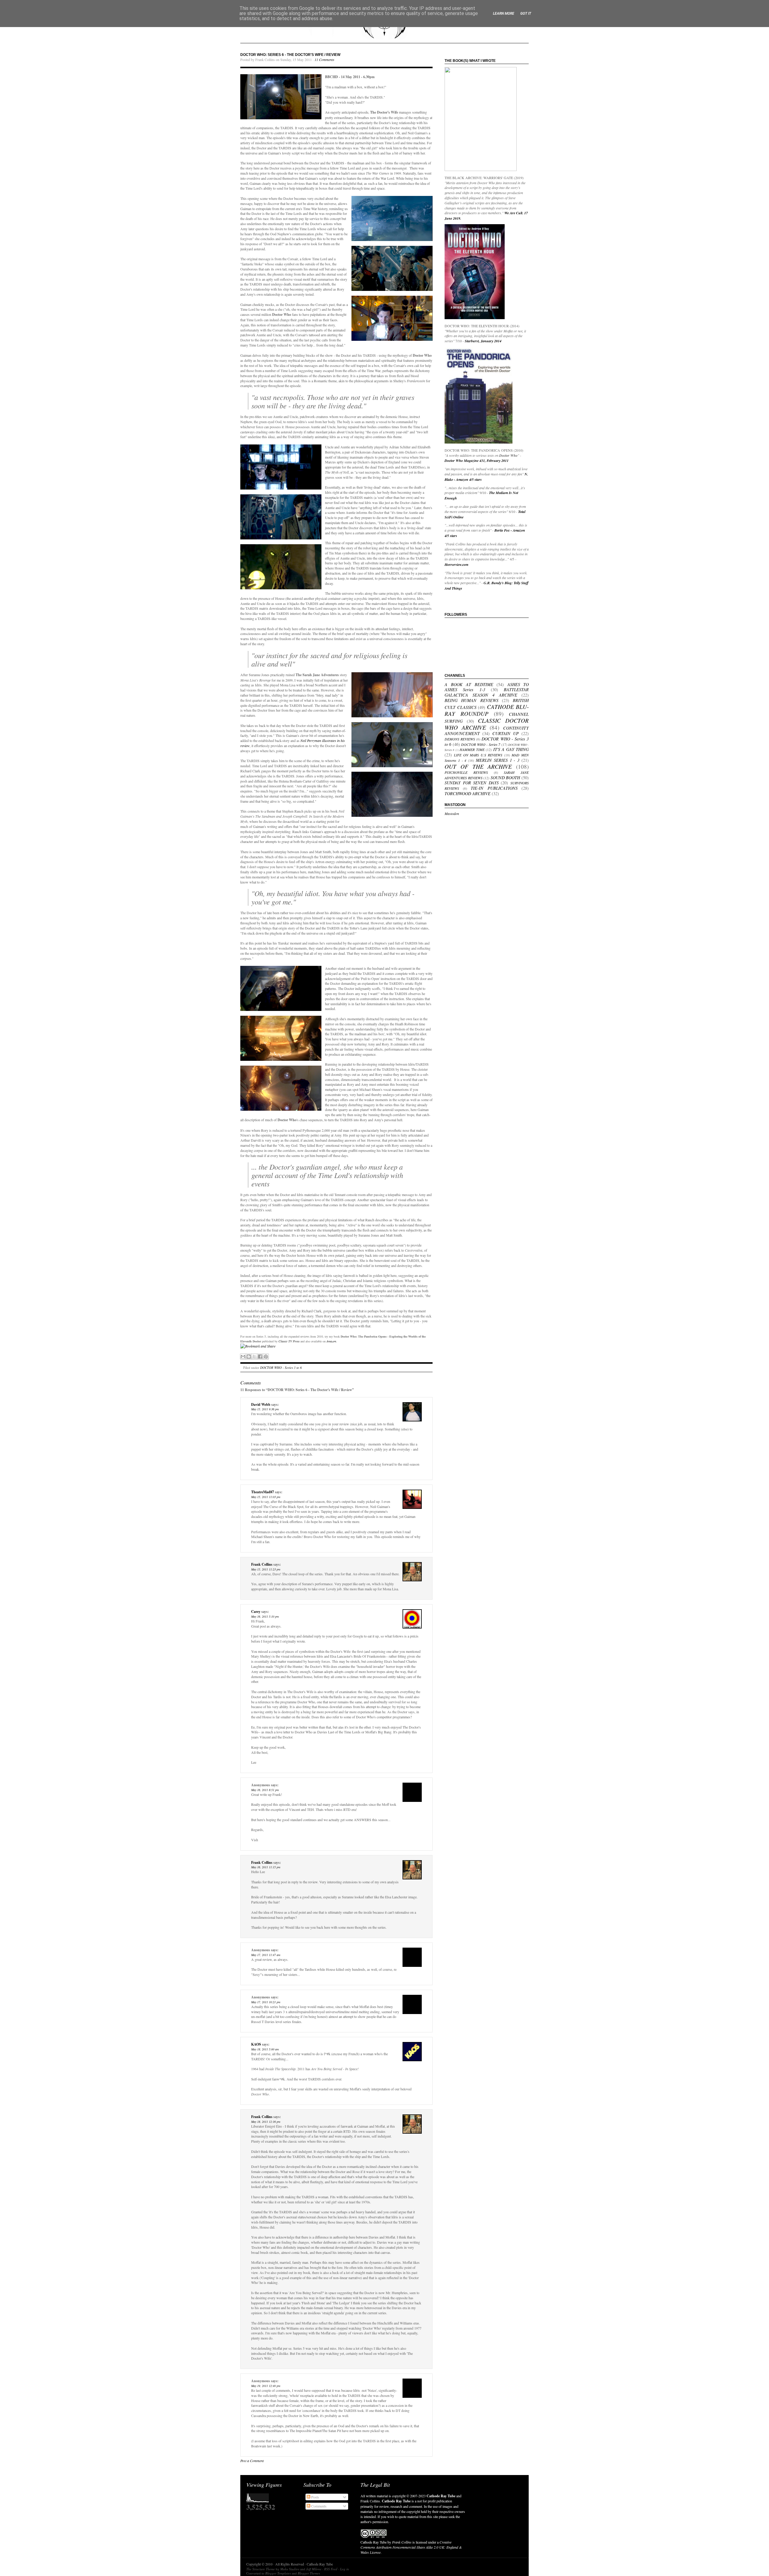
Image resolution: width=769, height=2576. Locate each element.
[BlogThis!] (249, 1357)
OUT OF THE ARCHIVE (478, 766)
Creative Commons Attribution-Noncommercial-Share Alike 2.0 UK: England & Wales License (411, 2547)
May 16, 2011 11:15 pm (266, 1867)
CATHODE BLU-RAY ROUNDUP (487, 710)
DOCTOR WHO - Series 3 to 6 (281, 1367)
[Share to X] (254, 1357)
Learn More (504, 14)
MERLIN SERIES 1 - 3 (498, 760)
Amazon (331, 1341)
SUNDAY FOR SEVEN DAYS (472, 783)
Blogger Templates (278, 2573)
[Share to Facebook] (260, 1357)
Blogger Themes (309, 2573)
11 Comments (324, 60)
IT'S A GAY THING (511, 749)
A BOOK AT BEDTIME (469, 684)
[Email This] (243, 1357)
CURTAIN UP (506, 733)
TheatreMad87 (263, 1492)
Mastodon (452, 813)
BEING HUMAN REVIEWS (471, 700)
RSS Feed (331, 2569)
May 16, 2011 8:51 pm (265, 1790)
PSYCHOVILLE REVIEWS (466, 772)
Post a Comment (252, 2461)
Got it (526, 14)
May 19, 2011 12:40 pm (266, 2386)
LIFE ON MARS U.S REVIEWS (478, 755)
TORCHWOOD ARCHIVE (468, 794)
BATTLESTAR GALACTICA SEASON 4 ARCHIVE (487, 692)
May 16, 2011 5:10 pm (265, 1616)
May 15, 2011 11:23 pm (266, 1569)
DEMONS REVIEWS (460, 739)
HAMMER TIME (472, 749)
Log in (345, 2569)
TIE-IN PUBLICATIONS (494, 788)
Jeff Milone (314, 2569)
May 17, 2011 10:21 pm (266, 2002)
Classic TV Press (289, 1341)
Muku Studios (290, 2569)
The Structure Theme (261, 2569)
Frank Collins (262, 1564)
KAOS (256, 2044)
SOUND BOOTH (505, 778)
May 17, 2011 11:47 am (266, 1955)
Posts (315, 2497)
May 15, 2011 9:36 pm (265, 1409)
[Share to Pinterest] (266, 1357)
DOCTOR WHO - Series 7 (481, 744)
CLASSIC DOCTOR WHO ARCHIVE (487, 724)
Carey (256, 1612)
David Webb (261, 1404)
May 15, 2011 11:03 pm (266, 1497)
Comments (318, 2506)
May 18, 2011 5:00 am (265, 2049)
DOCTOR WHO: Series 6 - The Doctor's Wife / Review (290, 55)
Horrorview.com (456, 565)
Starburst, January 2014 (483, 341)
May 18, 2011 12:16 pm (266, 2122)
